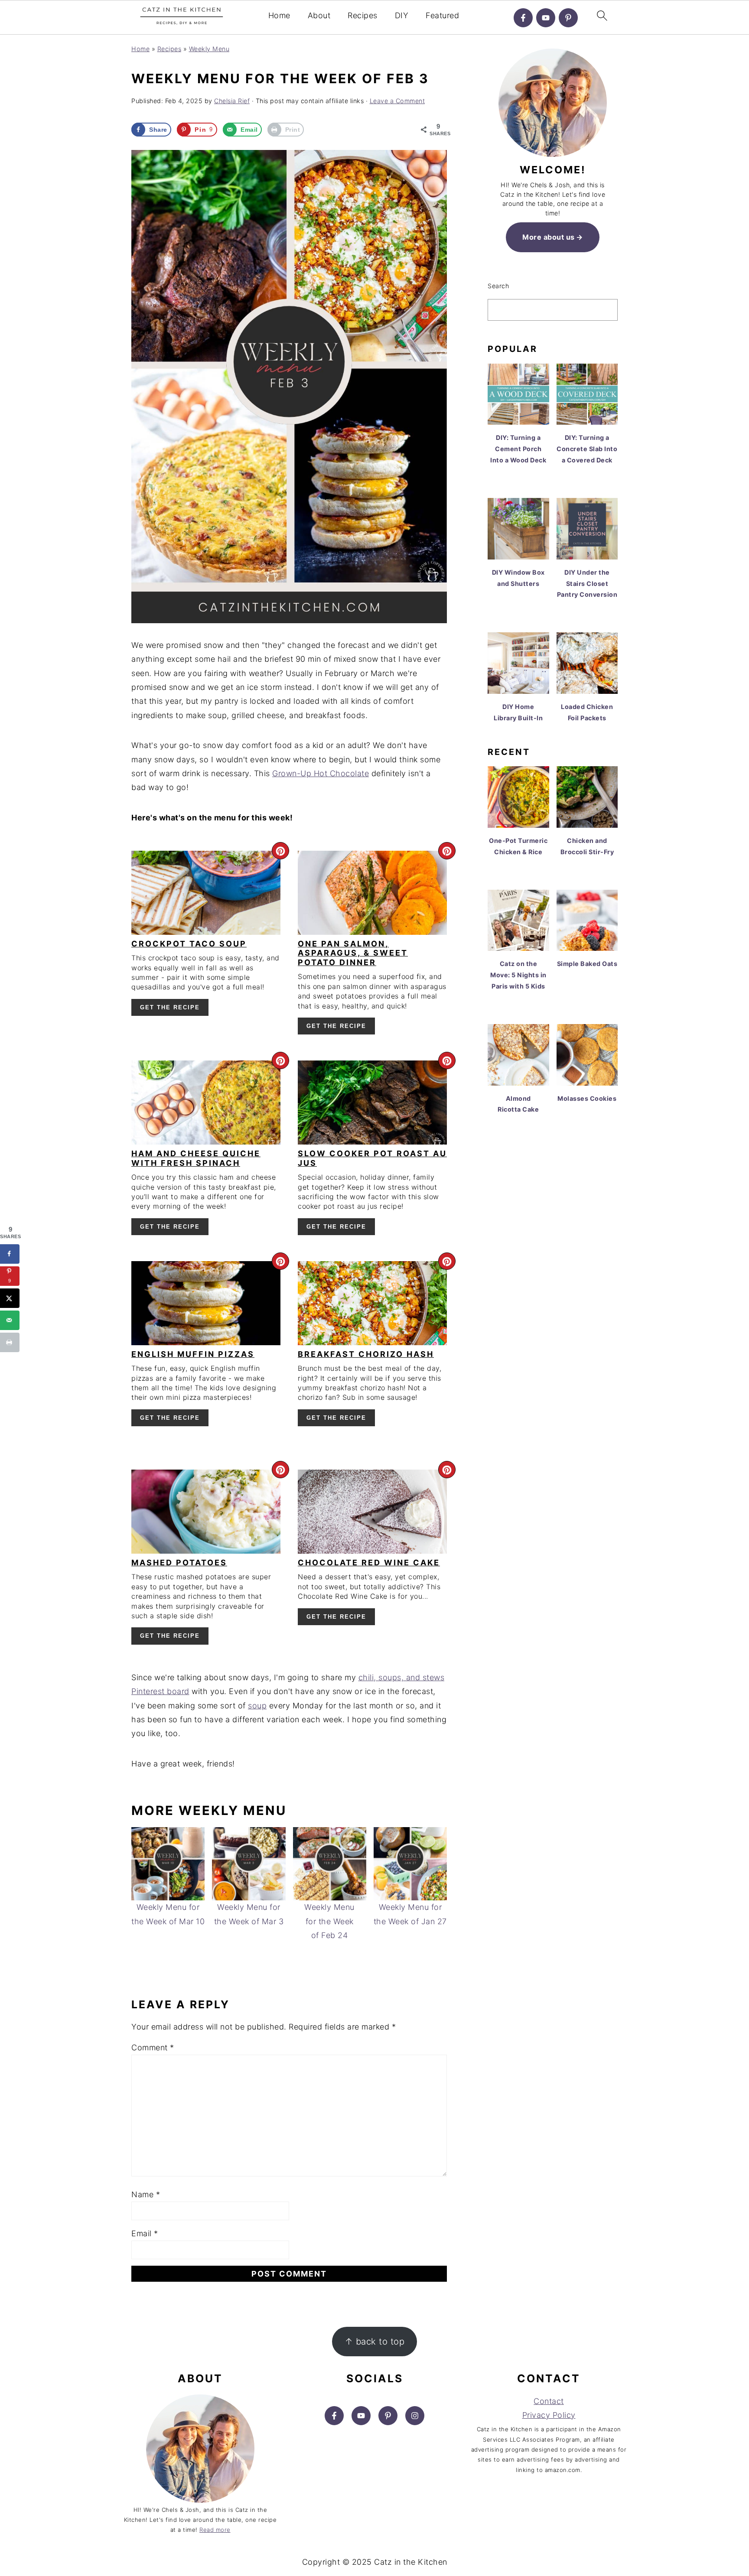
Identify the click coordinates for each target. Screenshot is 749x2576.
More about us (549, 237)
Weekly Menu (209, 49)
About (319, 15)
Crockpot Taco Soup (189, 944)
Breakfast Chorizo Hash (366, 1354)
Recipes (363, 15)
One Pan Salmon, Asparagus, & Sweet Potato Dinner (353, 953)
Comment (153, 2047)
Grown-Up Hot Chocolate (321, 773)
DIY (402, 15)
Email (145, 2233)
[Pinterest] (568, 18)
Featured (442, 15)
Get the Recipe (170, 1007)
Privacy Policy (549, 2415)
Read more (215, 2530)
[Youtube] (546, 18)
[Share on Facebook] (10, 1254)
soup (257, 1706)
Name (146, 2194)
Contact (549, 2401)
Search (498, 286)
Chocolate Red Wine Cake (369, 1563)
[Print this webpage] (10, 1342)
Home (279, 15)
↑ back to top (375, 2341)
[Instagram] (415, 2416)
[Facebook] (523, 18)
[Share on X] (10, 1298)
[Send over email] (10, 1320)
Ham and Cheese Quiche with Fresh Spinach (196, 1158)
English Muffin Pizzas (193, 1354)
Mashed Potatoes (179, 1563)
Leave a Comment (397, 101)
